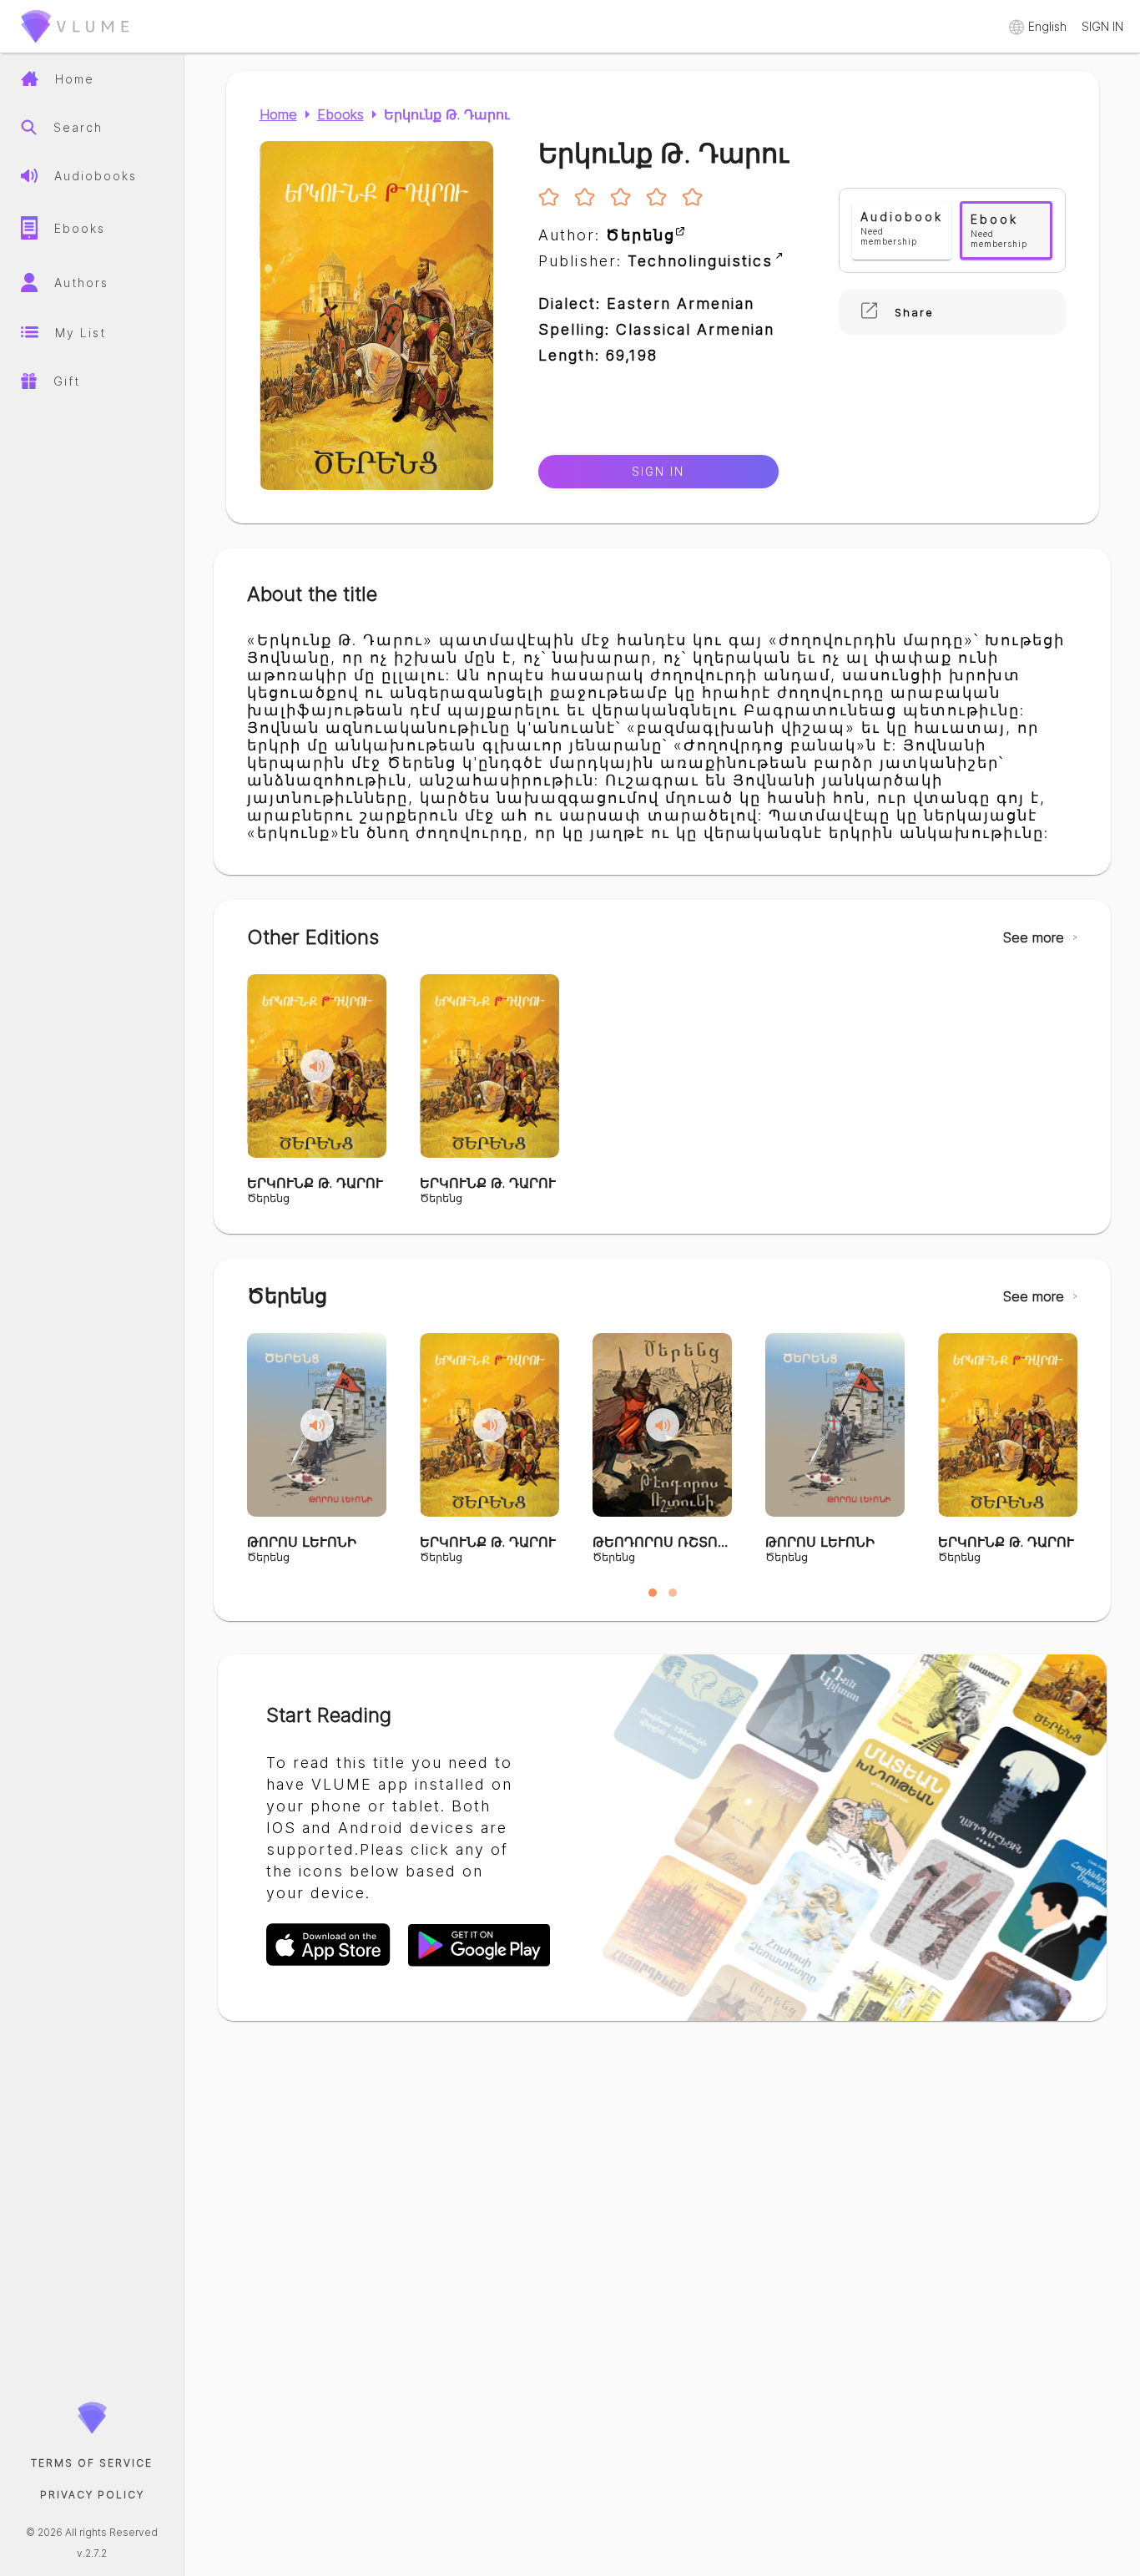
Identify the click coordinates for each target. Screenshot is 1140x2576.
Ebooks (340, 114)
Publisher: (656, 261)
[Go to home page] (75, 46)
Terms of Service (92, 2463)
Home (278, 114)
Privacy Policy (92, 2495)
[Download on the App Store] (337, 1964)
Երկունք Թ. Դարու (447, 114)
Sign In (658, 472)
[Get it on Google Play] (479, 1964)
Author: (607, 235)
